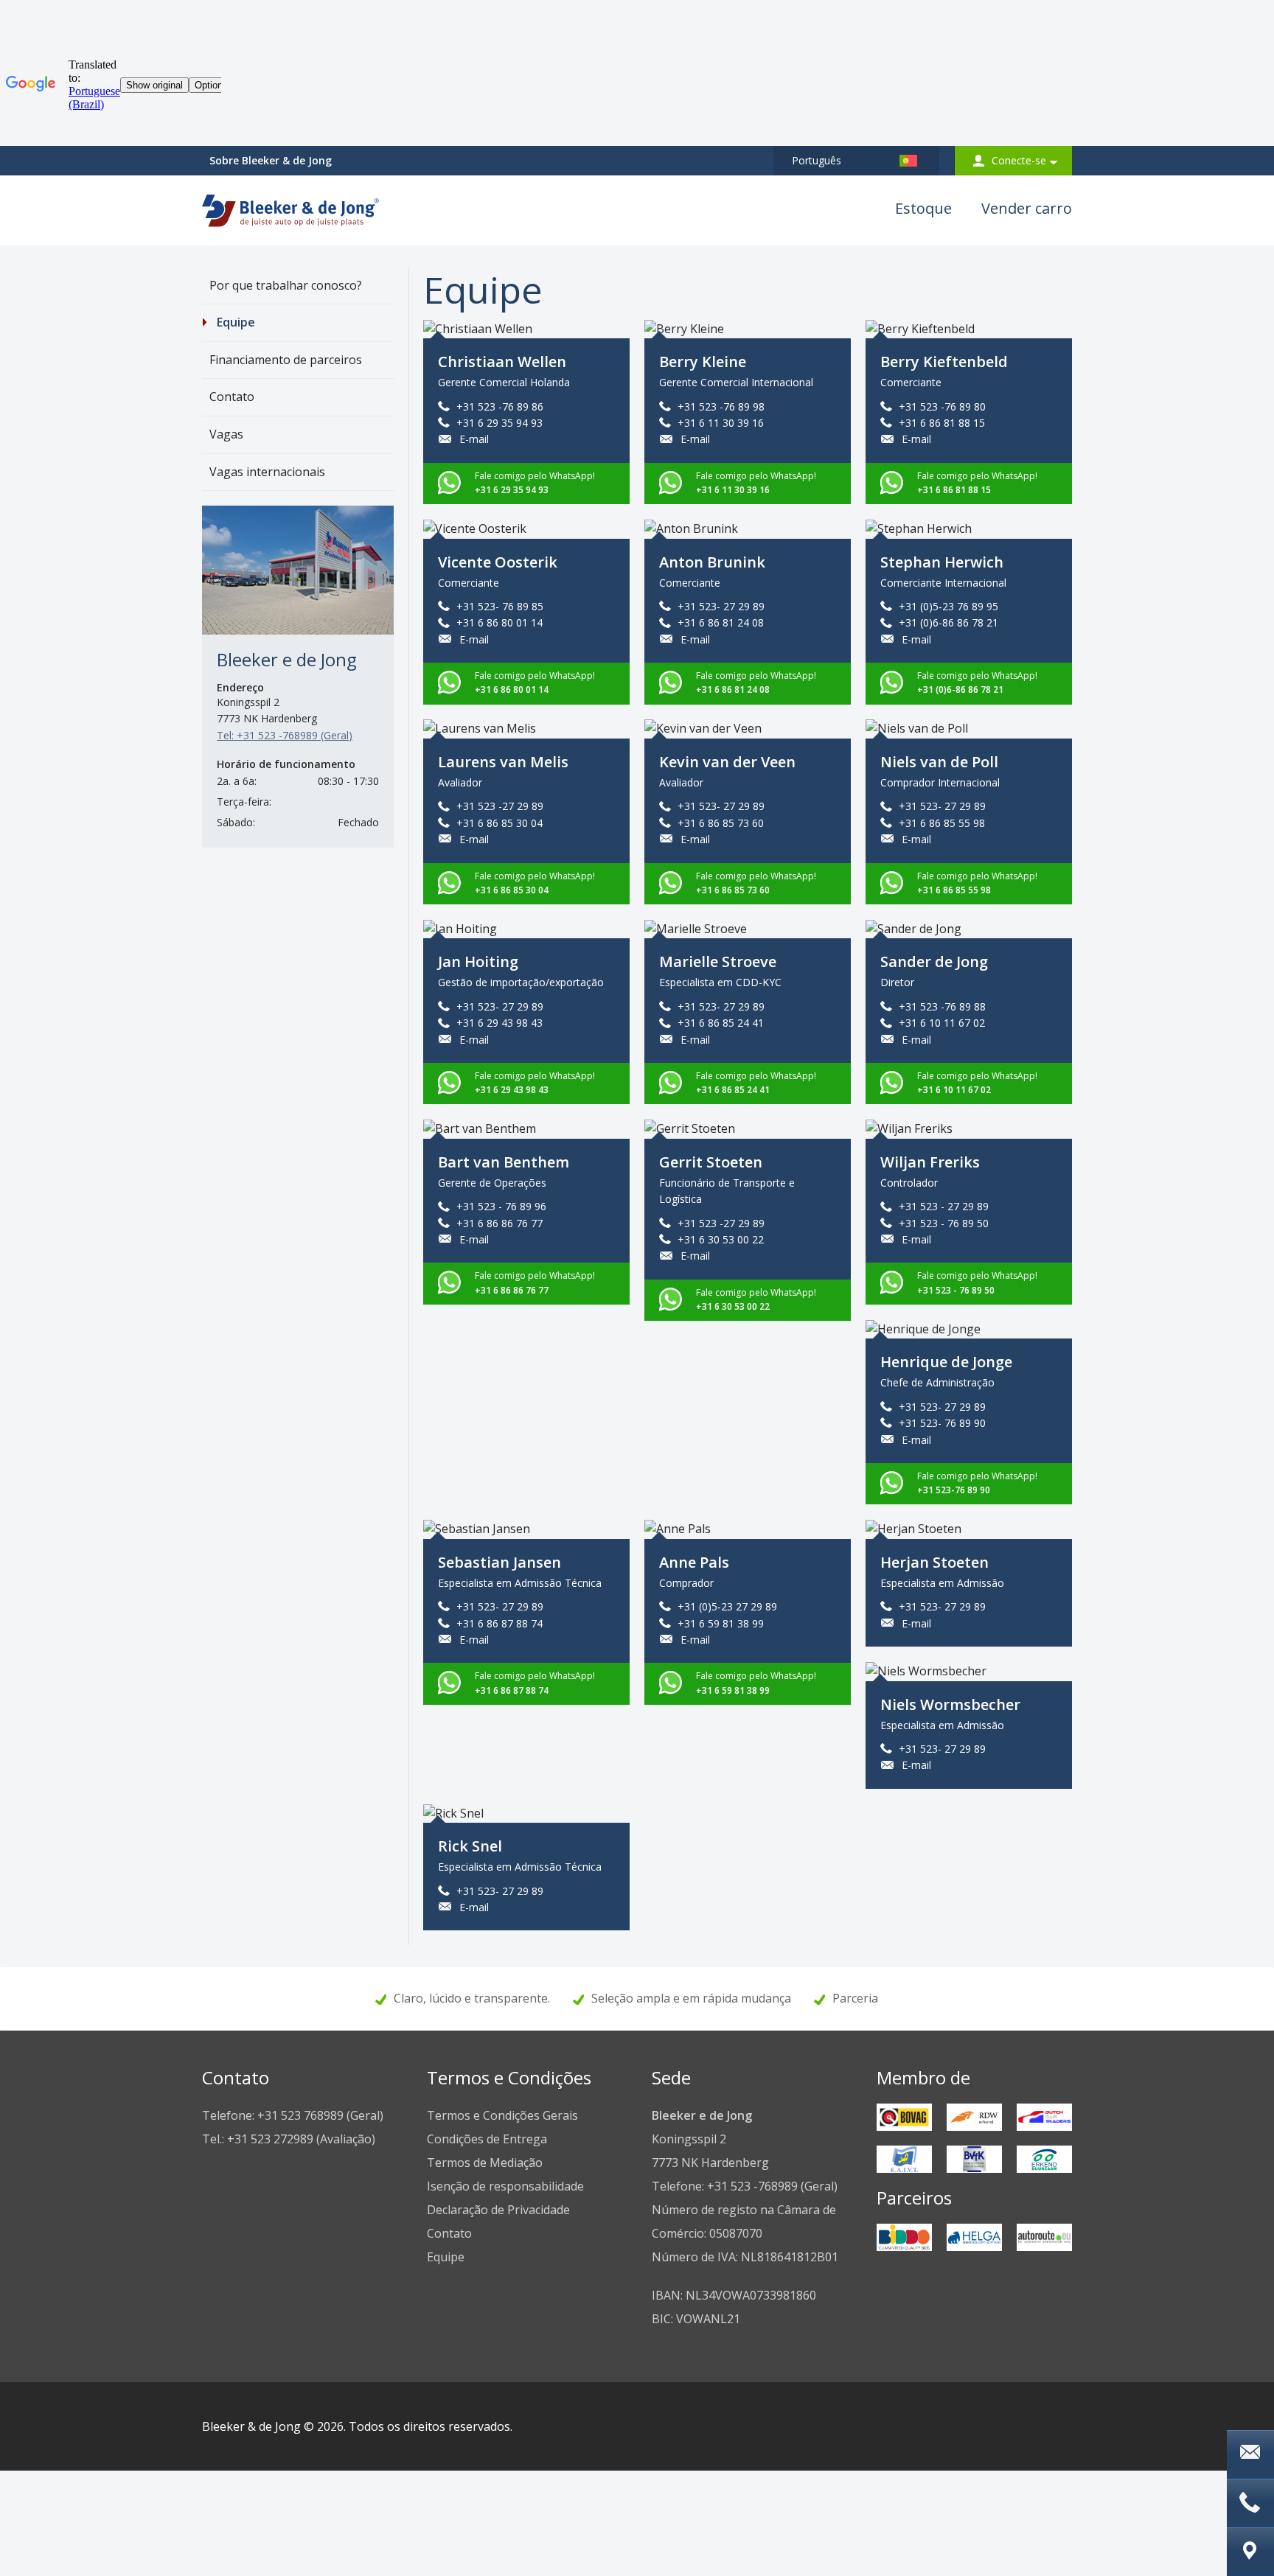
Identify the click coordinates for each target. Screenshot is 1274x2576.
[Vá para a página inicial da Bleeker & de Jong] (290, 206)
